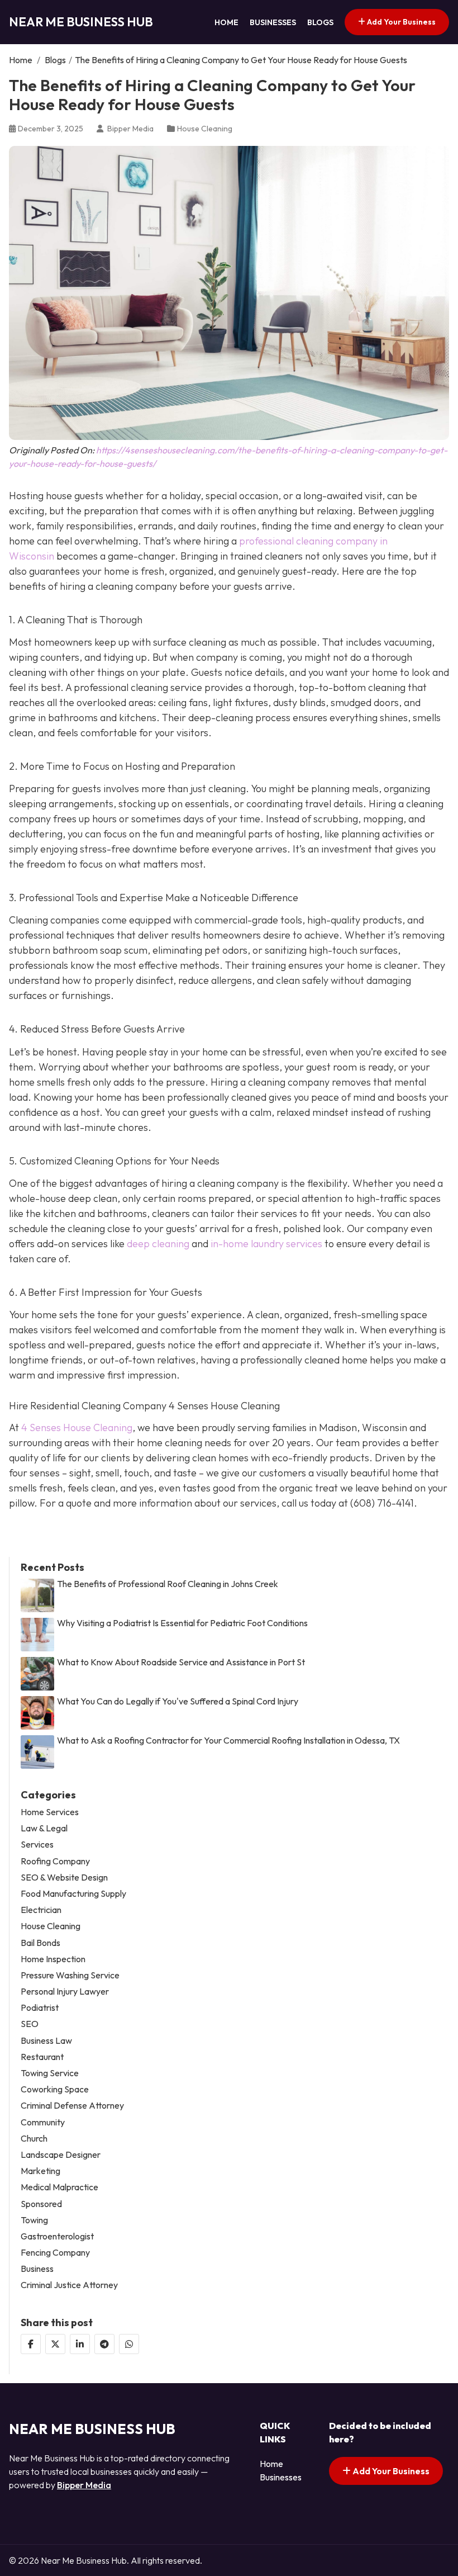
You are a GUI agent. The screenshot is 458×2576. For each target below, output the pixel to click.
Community (43, 2122)
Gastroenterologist (57, 2236)
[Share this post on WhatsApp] (129, 2344)
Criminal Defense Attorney (72, 2106)
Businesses (273, 22)
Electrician (41, 1910)
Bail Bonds (40, 1943)
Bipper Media (84, 2485)
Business (37, 2269)
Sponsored (41, 2204)
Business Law (46, 2041)
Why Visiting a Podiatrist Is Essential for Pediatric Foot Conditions (182, 1623)
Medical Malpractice (59, 2187)
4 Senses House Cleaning (77, 1427)
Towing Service (50, 2073)
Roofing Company (55, 1861)
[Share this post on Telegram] (104, 2344)
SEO (30, 2024)
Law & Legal (44, 1828)
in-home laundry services (266, 1244)
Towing (34, 2220)
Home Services (50, 1812)
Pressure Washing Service (70, 1975)
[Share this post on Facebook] (31, 2344)
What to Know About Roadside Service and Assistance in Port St (181, 1662)
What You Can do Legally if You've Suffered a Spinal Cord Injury (178, 1701)
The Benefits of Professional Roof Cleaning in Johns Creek (168, 1584)
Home (226, 22)
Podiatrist (40, 2008)
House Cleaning (205, 129)
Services (37, 1845)
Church (34, 2139)
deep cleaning (158, 1244)
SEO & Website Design (64, 1877)
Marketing (40, 2171)
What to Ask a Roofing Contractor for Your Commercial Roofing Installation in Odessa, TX (228, 1741)
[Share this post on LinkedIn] (80, 2344)
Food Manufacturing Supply (73, 1894)
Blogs (320, 22)
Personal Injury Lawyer (65, 1992)
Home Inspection (53, 1959)
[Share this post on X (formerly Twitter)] (55, 2344)
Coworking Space (55, 2089)
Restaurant (42, 2057)
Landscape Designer (61, 2155)
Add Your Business (400, 22)
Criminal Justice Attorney (69, 2285)
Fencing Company (55, 2253)
